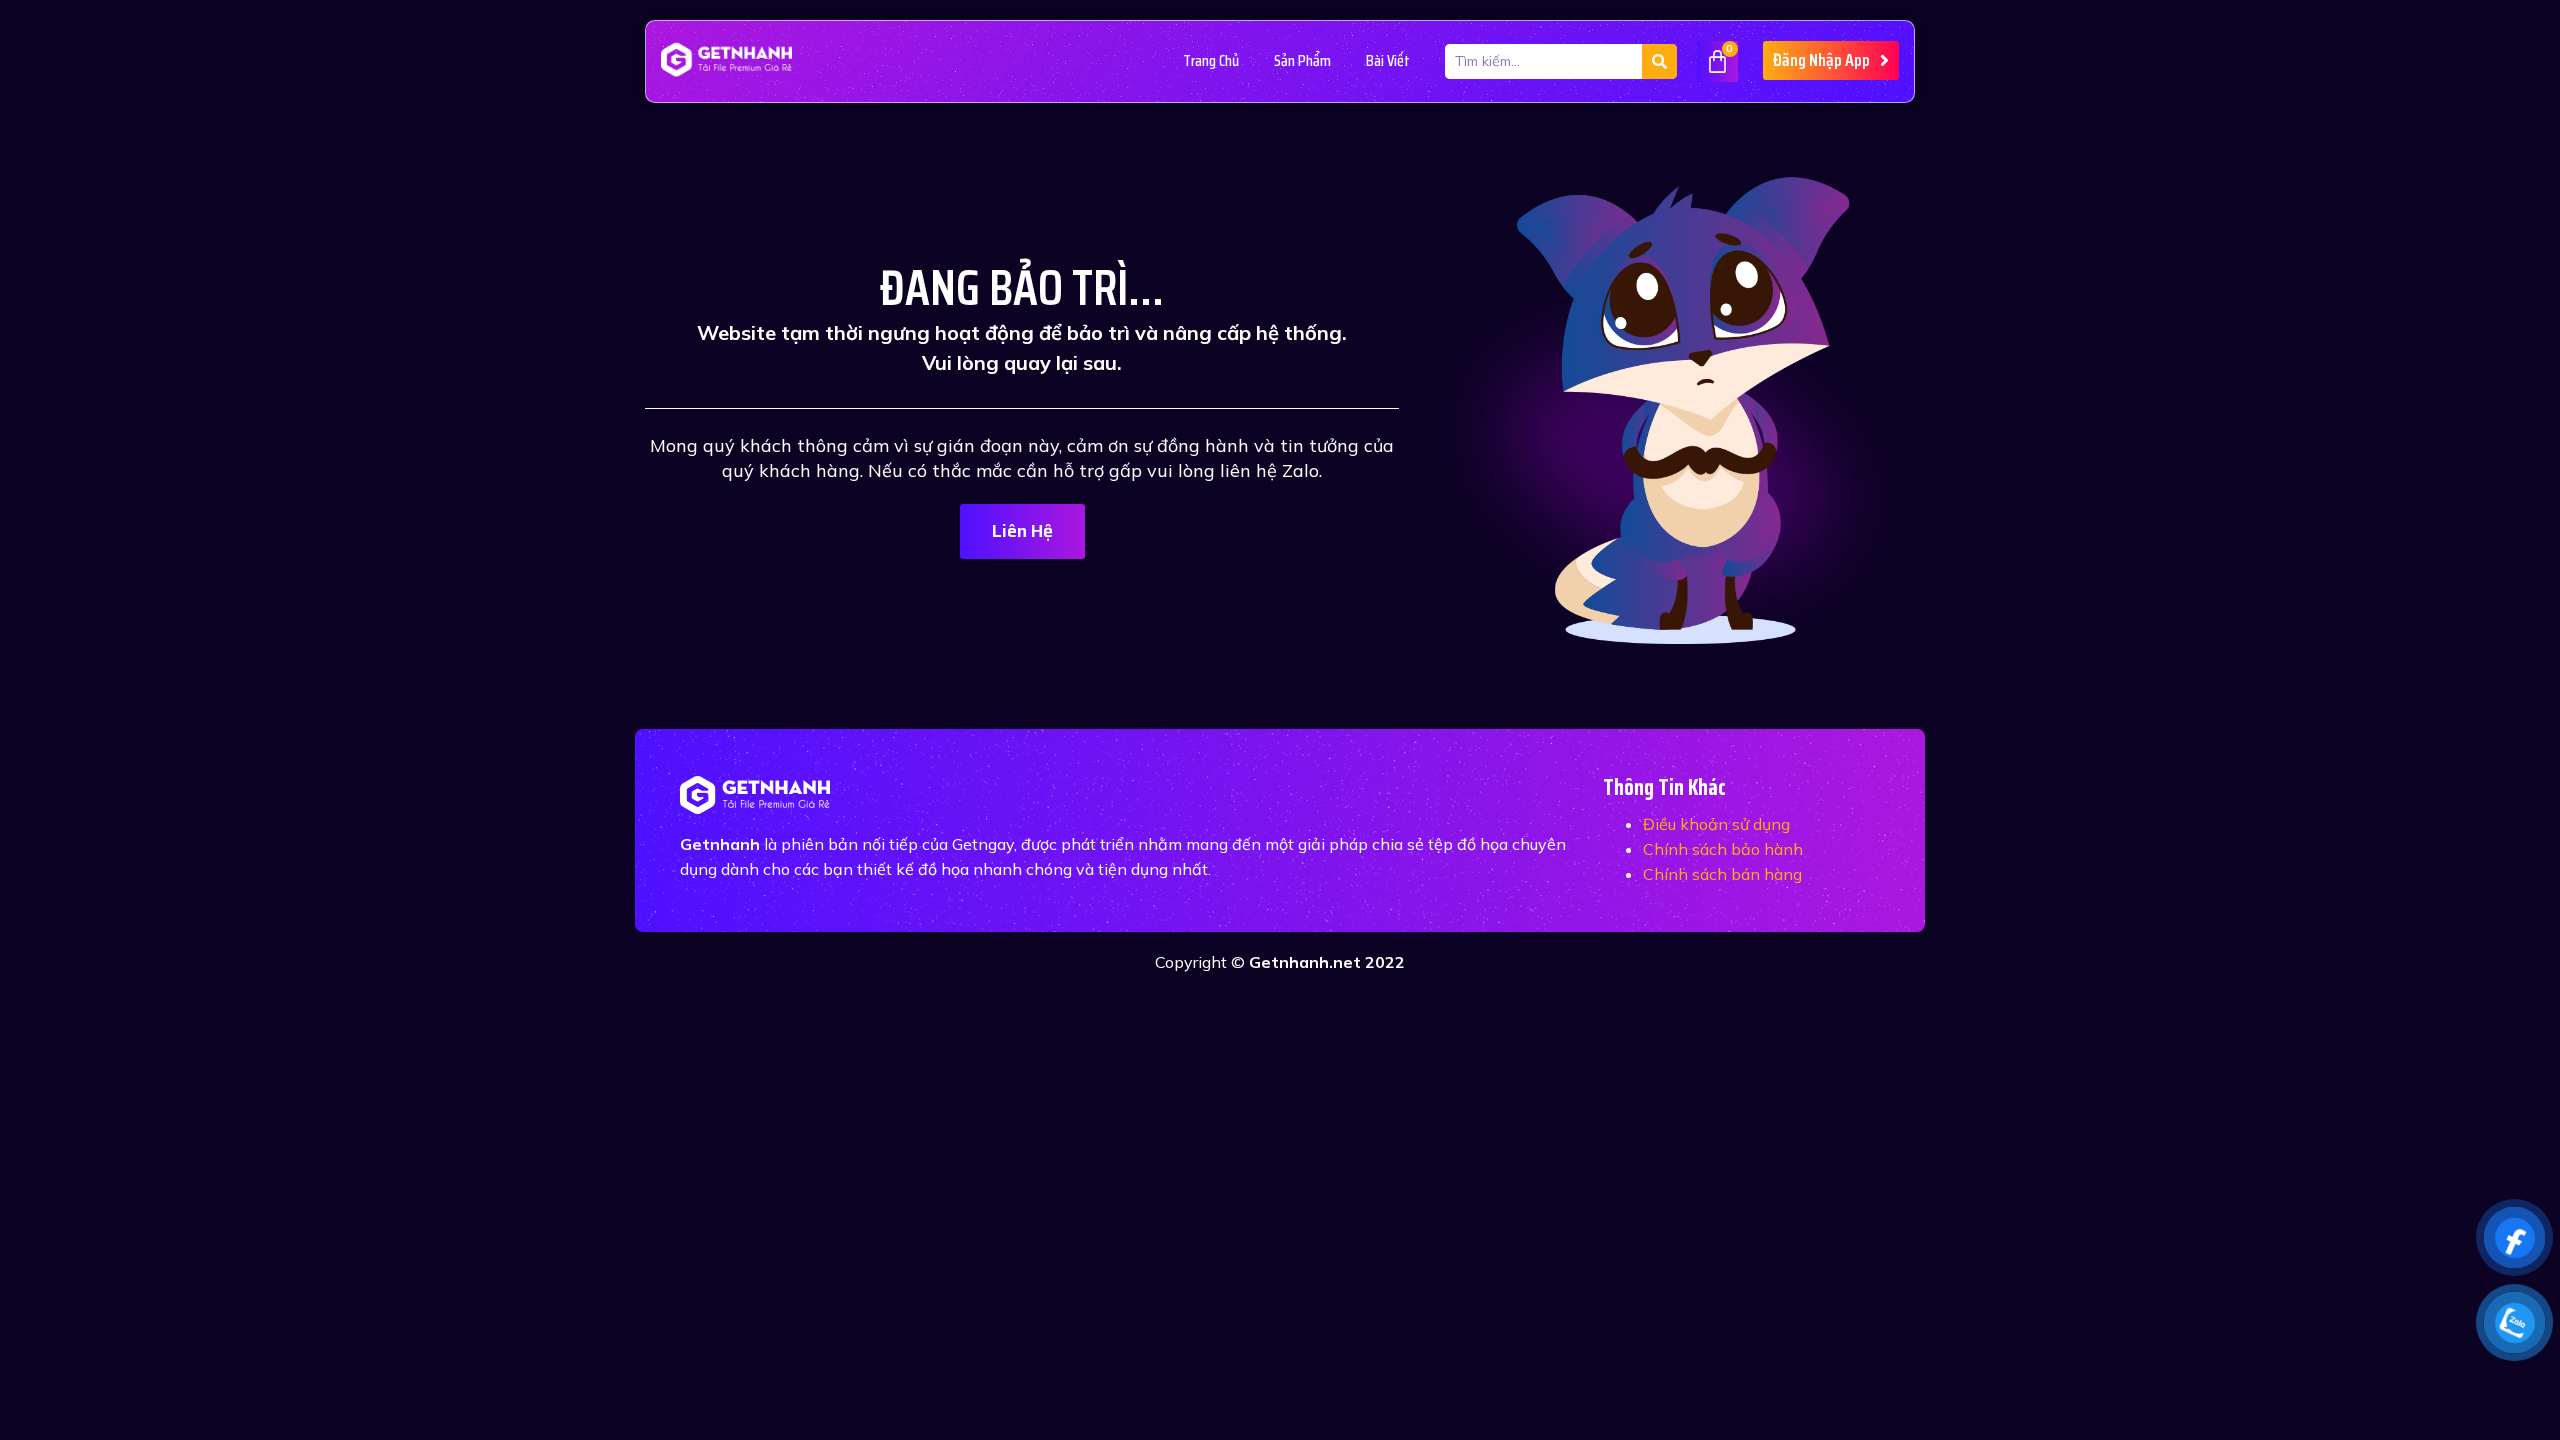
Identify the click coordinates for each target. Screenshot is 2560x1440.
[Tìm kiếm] (1659, 61)
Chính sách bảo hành (1723, 849)
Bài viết (1388, 60)
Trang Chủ (1211, 60)
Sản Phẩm (1302, 60)
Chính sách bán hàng (1722, 874)
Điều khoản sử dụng (1716, 824)
